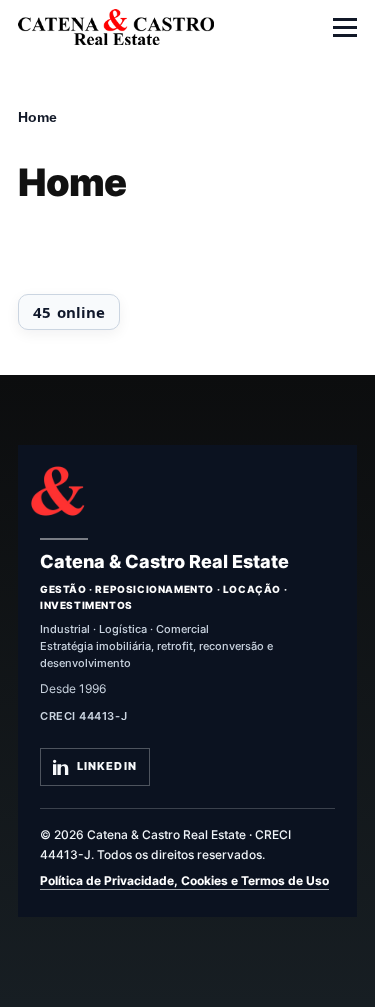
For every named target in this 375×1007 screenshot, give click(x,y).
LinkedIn (107, 766)
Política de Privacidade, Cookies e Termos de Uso (184, 880)
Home (37, 117)
